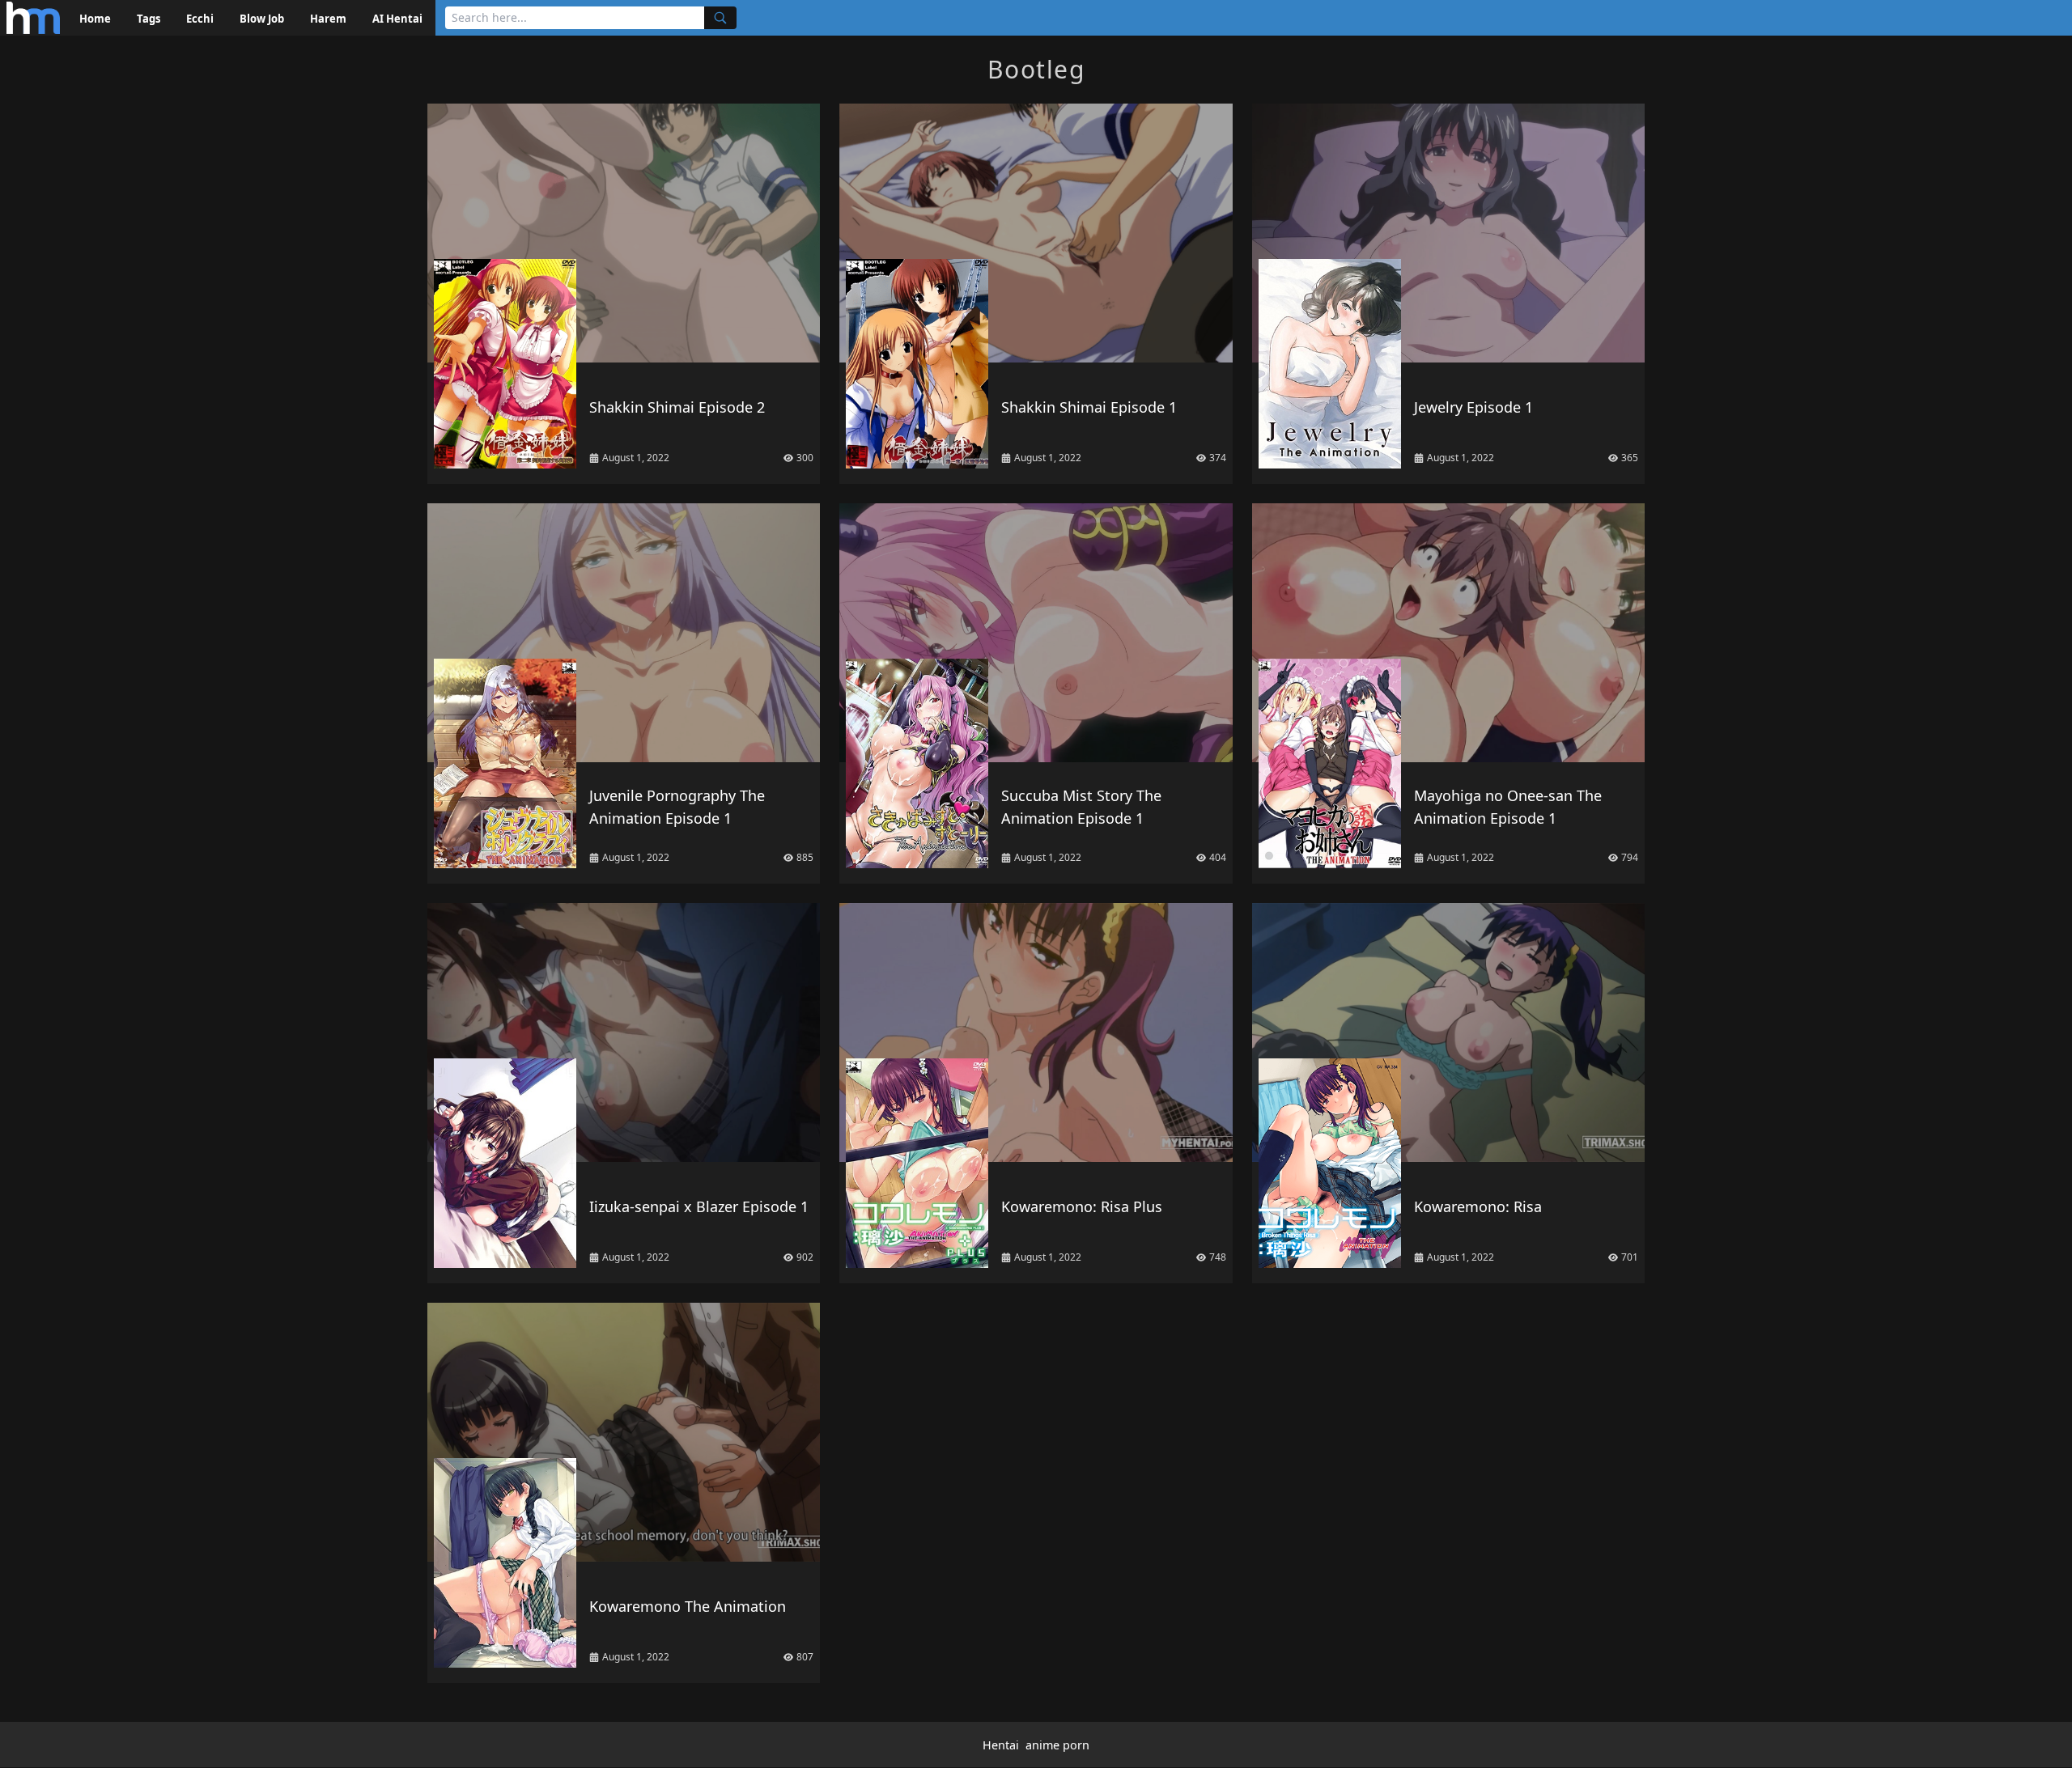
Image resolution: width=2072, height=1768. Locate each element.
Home (95, 19)
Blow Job (262, 19)
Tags (149, 19)
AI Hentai (397, 19)
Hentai (1001, 1745)
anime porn (1057, 1745)
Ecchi (200, 19)
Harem (328, 19)
